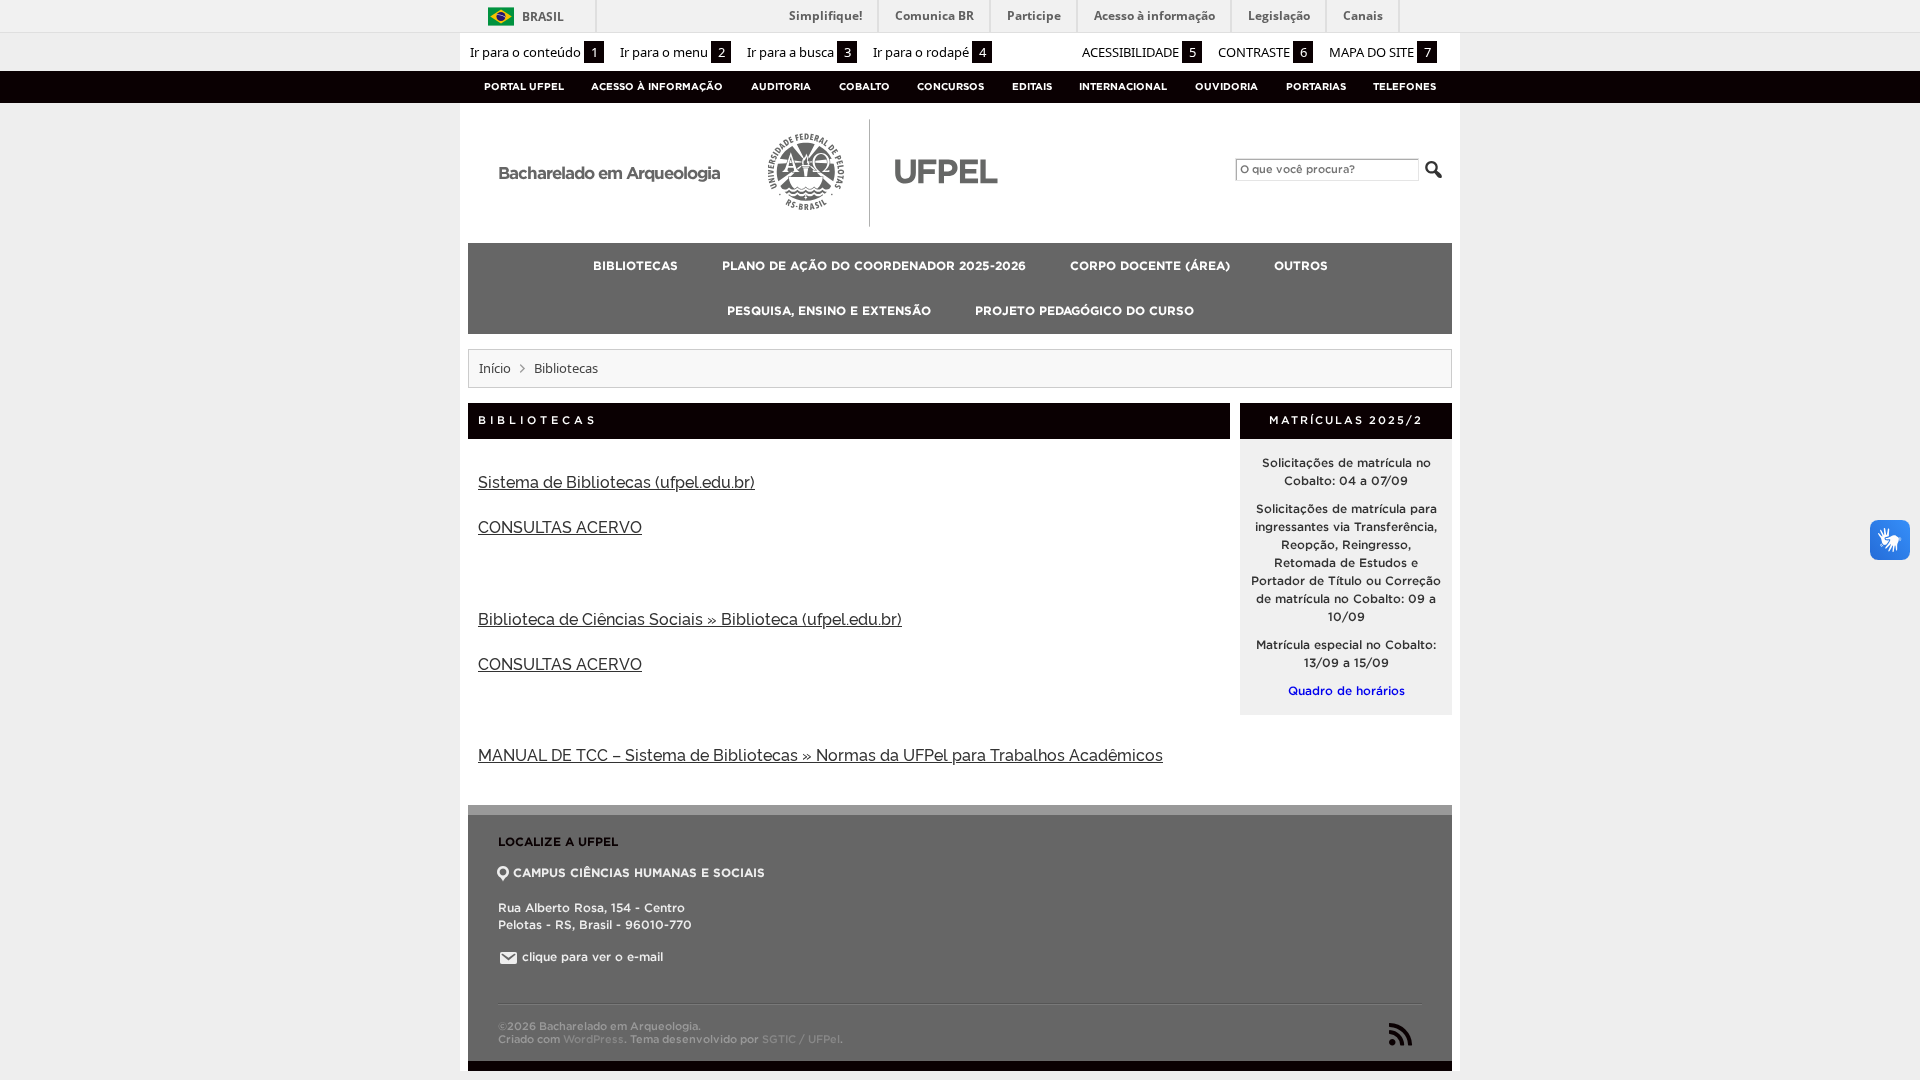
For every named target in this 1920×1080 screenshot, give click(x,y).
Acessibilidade (1139, 52)
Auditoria (781, 86)
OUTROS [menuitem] (1301, 265)
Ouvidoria (1226, 86)
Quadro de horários (1346, 690)
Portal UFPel (524, 86)
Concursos (950, 86)
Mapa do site (1380, 52)
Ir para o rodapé (929, 52)
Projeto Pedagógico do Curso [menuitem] (1084, 310)
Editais (1032, 86)
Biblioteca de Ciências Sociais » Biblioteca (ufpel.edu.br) (690, 618)
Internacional (1123, 86)
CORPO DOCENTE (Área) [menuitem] (1150, 265)
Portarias (1316, 86)
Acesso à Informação (657, 86)
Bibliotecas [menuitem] (635, 265)
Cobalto (864, 86)
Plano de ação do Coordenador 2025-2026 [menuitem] (874, 265)
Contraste (1262, 52)
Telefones (1404, 86)
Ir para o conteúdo (534, 52)
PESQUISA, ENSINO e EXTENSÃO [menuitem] (829, 310)
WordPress (593, 1039)
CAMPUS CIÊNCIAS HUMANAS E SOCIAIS (639, 872)
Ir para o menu (672, 52)
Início (495, 368)
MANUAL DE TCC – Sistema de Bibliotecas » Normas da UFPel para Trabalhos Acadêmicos (820, 754)
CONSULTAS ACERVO (560, 526)
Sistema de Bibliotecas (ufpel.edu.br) (616, 481)
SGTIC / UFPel (801, 1039)
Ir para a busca (799, 52)
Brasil (543, 16)
